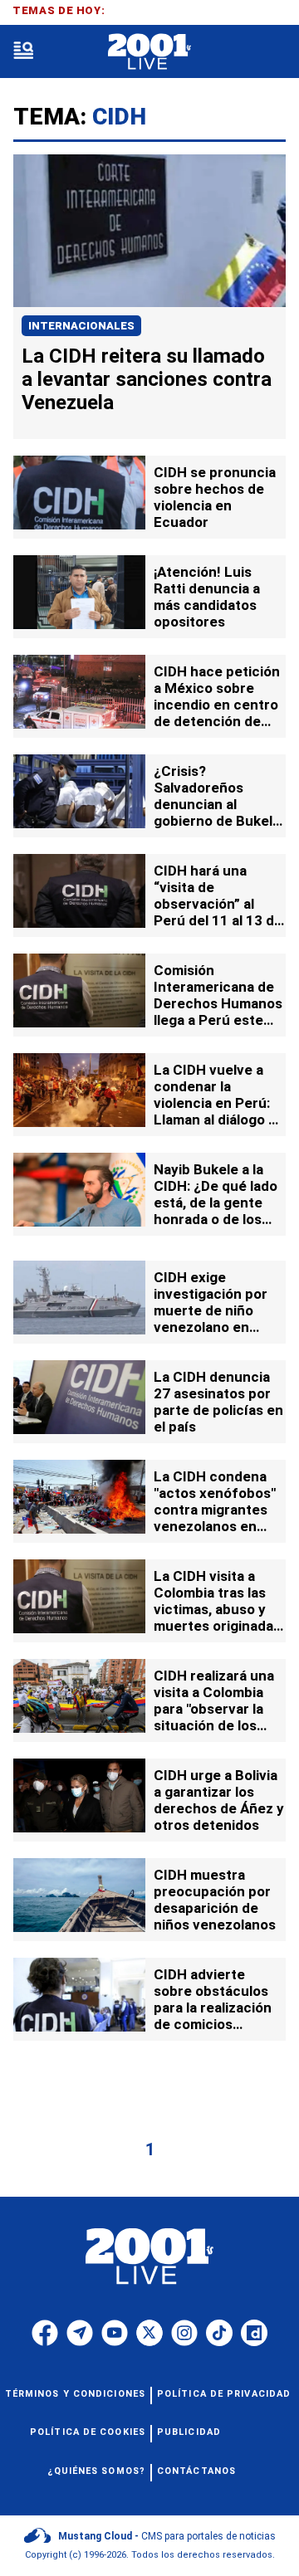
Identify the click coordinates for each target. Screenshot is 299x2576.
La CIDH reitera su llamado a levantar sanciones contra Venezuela (147, 379)
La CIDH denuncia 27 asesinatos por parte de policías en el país (218, 1402)
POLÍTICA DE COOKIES (88, 2432)
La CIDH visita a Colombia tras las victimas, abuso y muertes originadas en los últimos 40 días (217, 1617)
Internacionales (81, 326)
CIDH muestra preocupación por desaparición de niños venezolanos (215, 1900)
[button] (23, 52)
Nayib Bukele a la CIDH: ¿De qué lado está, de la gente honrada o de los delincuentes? (216, 1203)
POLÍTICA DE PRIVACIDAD (224, 2394)
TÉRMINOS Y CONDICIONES (75, 2394)
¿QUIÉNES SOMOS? (97, 2471)
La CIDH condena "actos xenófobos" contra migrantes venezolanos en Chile (215, 1510)
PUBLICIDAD (189, 2432)
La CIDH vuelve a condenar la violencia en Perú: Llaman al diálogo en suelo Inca (219, 1103)
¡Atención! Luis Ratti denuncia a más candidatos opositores (207, 597)
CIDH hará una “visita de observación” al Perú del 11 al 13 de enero (218, 904)
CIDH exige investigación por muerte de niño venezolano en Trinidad (211, 1310)
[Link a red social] (45, 2333)
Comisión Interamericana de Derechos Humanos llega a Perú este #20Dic (218, 1003)
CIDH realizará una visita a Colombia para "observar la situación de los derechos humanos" (219, 1709)
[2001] (149, 52)
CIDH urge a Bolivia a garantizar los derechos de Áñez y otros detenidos (219, 1800)
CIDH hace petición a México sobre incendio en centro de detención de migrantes (217, 705)
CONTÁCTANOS (196, 2471)
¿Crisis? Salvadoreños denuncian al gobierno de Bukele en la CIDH (217, 804)
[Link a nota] (149, 231)
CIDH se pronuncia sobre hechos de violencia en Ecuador (215, 497)
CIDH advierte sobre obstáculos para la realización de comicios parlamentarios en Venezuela (213, 2016)
